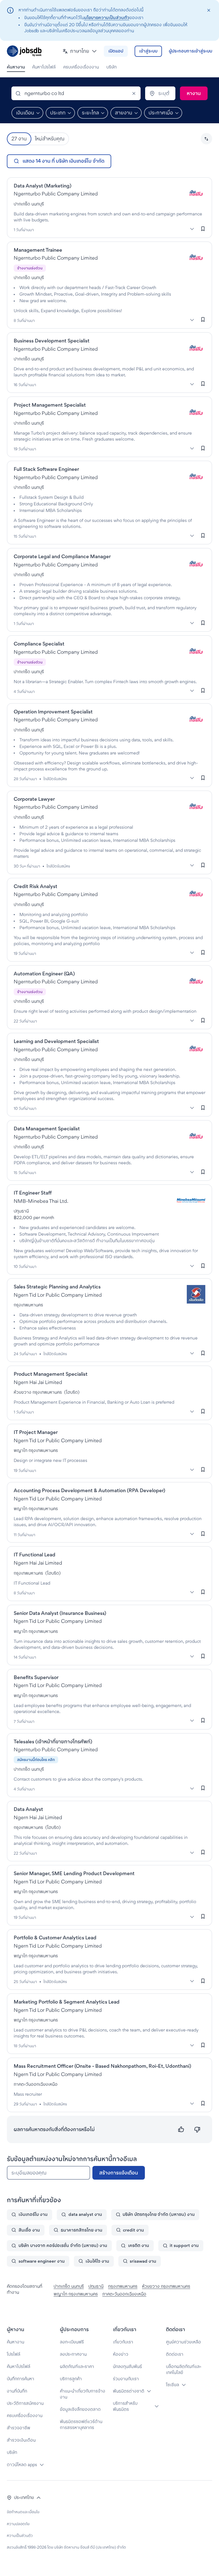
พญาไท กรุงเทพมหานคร (76, 2294)
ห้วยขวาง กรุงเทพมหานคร (166, 2286)
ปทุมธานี (96, 2286)
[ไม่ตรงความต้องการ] (197, 2130)
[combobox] (76, 93)
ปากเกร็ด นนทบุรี (69, 2286)
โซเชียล (173, 2385)
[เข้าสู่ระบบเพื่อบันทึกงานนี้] (203, 229)
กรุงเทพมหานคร (123, 2286)
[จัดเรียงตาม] (206, 139)
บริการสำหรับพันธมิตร (125, 2406)
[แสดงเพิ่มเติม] (192, 229)
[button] (80, 51)
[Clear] (134, 93)
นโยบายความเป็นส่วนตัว (107, 18)
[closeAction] (209, 10)
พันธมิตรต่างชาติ (129, 2391)
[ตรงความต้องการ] (181, 2130)
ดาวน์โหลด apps (22, 2465)
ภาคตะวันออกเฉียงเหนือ (124, 2294)
